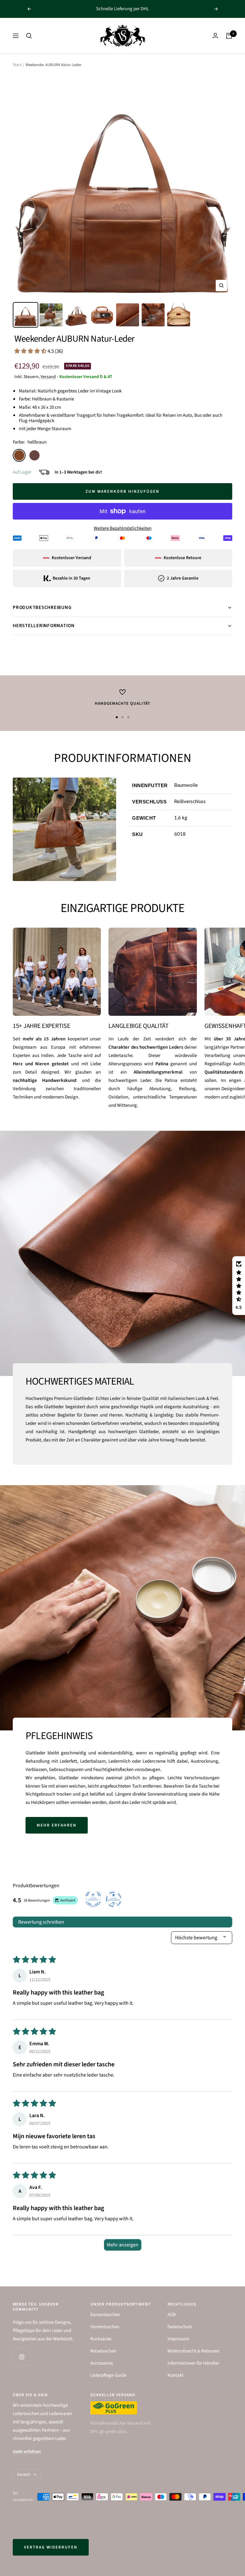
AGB (172, 2315)
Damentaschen (105, 2315)
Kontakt (175, 2375)
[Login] (215, 36)
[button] (31, 351)
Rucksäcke (101, 2339)
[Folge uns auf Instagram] (22, 2357)
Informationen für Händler (193, 2363)
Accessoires (102, 2363)
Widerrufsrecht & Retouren (193, 2351)
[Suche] (29, 36)
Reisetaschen (103, 2351)
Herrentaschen (105, 2327)
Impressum (178, 2339)
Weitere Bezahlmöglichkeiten (123, 528)
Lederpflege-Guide (108, 2375)
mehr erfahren (57, 1825)
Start (17, 65)
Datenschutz (180, 2327)
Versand (48, 377)
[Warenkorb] (229, 36)
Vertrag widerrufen (51, 2547)
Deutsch (24, 2474)
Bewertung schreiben (41, 1922)
